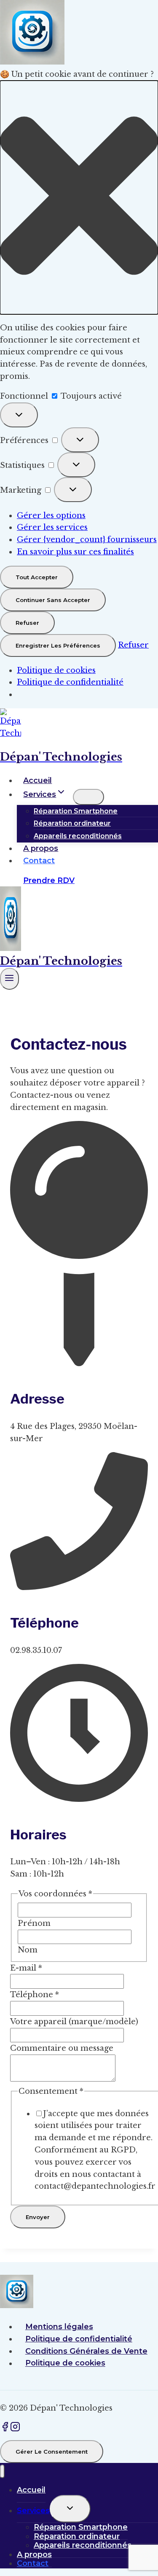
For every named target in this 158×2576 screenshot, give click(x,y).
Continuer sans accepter (53, 600)
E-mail (26, 1968)
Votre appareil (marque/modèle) (74, 2022)
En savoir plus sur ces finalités (75, 552)
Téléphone (35, 1995)
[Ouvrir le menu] (9, 979)
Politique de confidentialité (70, 682)
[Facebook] (5, 2429)
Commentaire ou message (62, 2048)
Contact (39, 861)
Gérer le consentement (52, 2452)
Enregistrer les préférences (58, 645)
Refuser (27, 623)
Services (33, 2511)
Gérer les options (51, 516)
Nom (28, 1950)
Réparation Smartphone (76, 811)
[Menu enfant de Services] (88, 797)
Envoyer (38, 2217)
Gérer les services (52, 527)
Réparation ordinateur (72, 823)
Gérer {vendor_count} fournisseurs (87, 540)
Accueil (37, 780)
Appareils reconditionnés (78, 836)
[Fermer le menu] (2, 2472)
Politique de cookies (56, 670)
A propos (41, 848)
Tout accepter (37, 577)
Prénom (34, 1923)
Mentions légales (59, 2327)
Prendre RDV (49, 880)
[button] (79, 197)
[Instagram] (15, 2429)
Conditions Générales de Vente (86, 2351)
